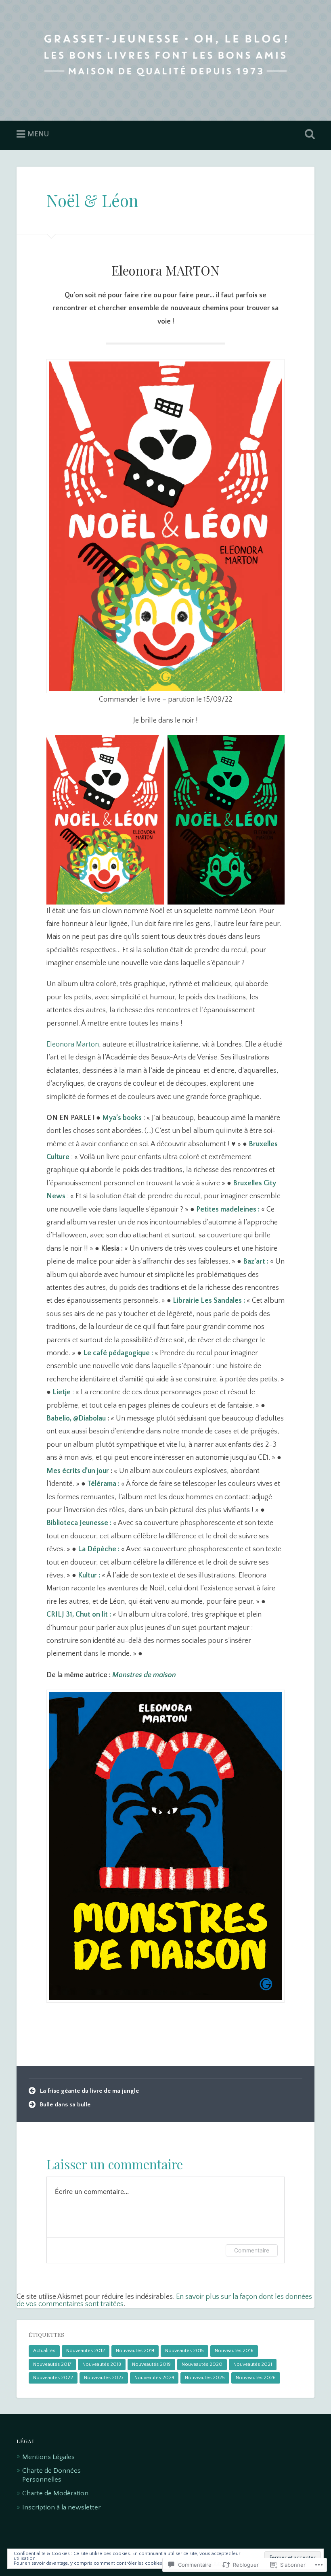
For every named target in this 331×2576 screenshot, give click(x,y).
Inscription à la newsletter (62, 2507)
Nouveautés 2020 (202, 2364)
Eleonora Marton (73, 1045)
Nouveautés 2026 (256, 2378)
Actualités (44, 2351)
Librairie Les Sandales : (209, 1301)
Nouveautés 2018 (102, 2364)
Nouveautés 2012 (86, 2351)
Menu (38, 134)
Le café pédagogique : (118, 1353)
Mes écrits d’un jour (78, 1471)
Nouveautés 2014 (135, 2351)
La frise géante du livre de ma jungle (89, 2091)
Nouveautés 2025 (205, 2378)
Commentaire (252, 2250)
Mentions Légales (48, 2457)
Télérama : (103, 1484)
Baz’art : (256, 1262)
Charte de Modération (55, 2493)
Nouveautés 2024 (154, 2378)
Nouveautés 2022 (53, 2378)
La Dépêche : (99, 1549)
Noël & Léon (92, 200)
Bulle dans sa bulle (65, 2105)
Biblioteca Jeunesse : (79, 1523)
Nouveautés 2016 (234, 2351)
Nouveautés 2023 (104, 2378)
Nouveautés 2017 (52, 2364)
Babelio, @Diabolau (76, 1419)
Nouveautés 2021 (253, 2364)
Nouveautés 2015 (184, 2351)
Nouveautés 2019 (151, 2364)
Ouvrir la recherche (308, 134)
